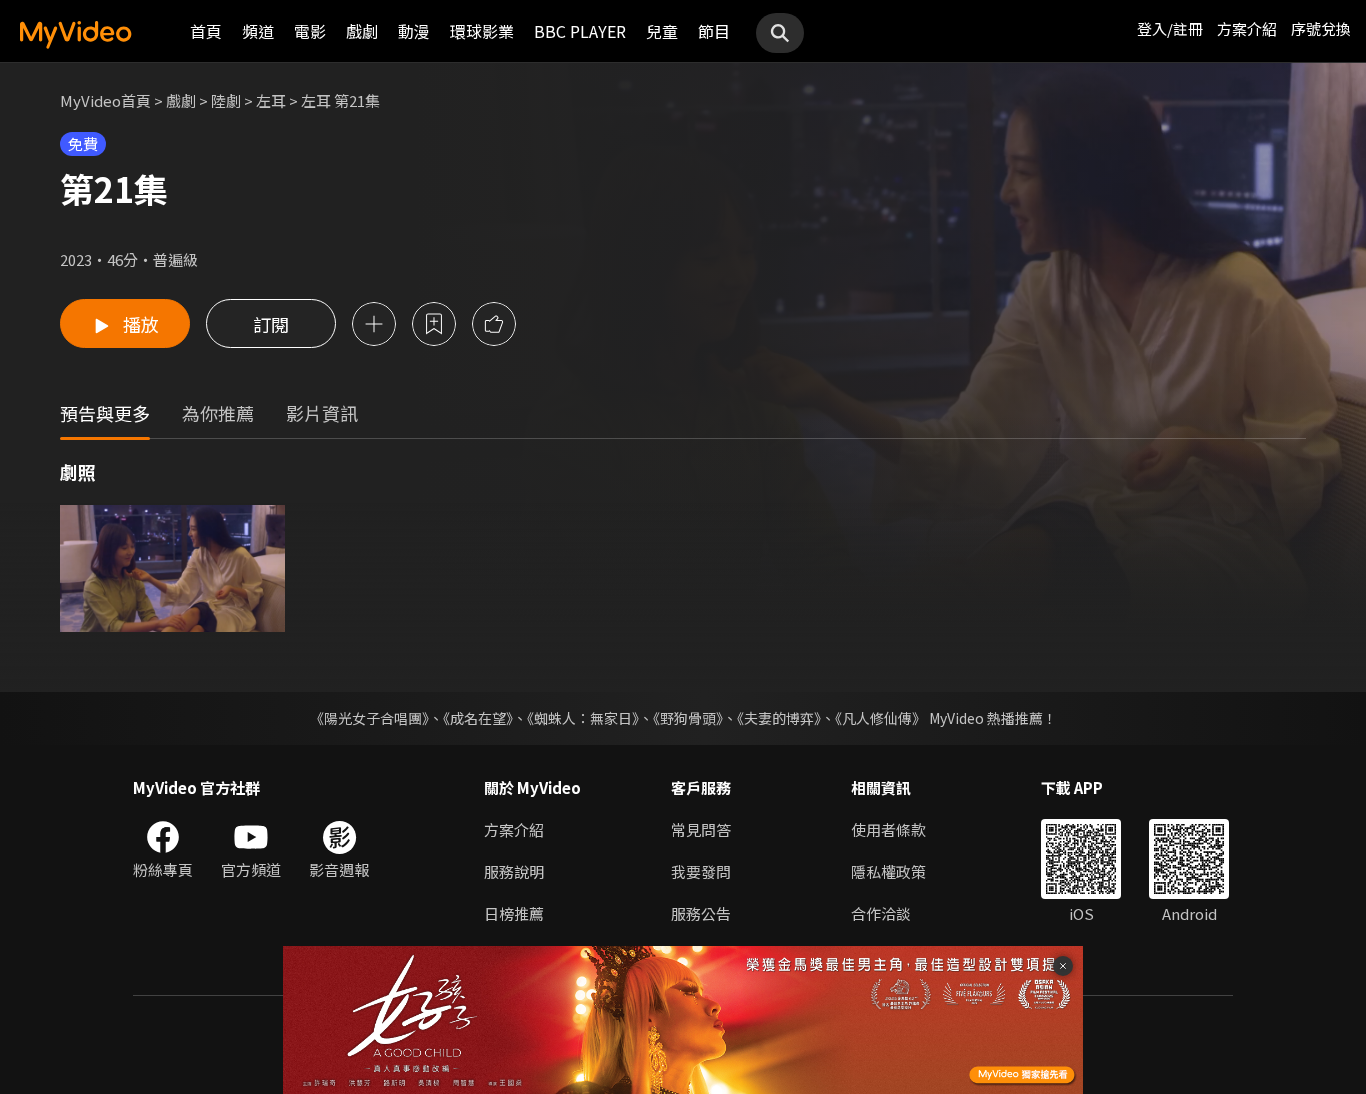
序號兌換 (1321, 28)
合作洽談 (881, 913)
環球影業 (482, 31)
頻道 (258, 31)
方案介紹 (1247, 28)
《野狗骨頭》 (688, 718)
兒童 (662, 31)
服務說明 (514, 871)
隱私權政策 (888, 871)
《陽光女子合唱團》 (369, 718)
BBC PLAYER (580, 31)
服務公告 (701, 913)
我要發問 (701, 871)
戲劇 (362, 31)
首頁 (206, 31)
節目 (714, 31)
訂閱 (271, 324)
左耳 (271, 100)
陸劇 (226, 100)
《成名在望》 (478, 718)
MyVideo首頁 (105, 100)
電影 (310, 31)
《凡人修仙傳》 (880, 718)
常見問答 (701, 829)
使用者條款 (888, 829)
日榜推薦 (514, 913)
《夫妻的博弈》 (779, 718)
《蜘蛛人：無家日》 (583, 718)
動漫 (414, 31)
